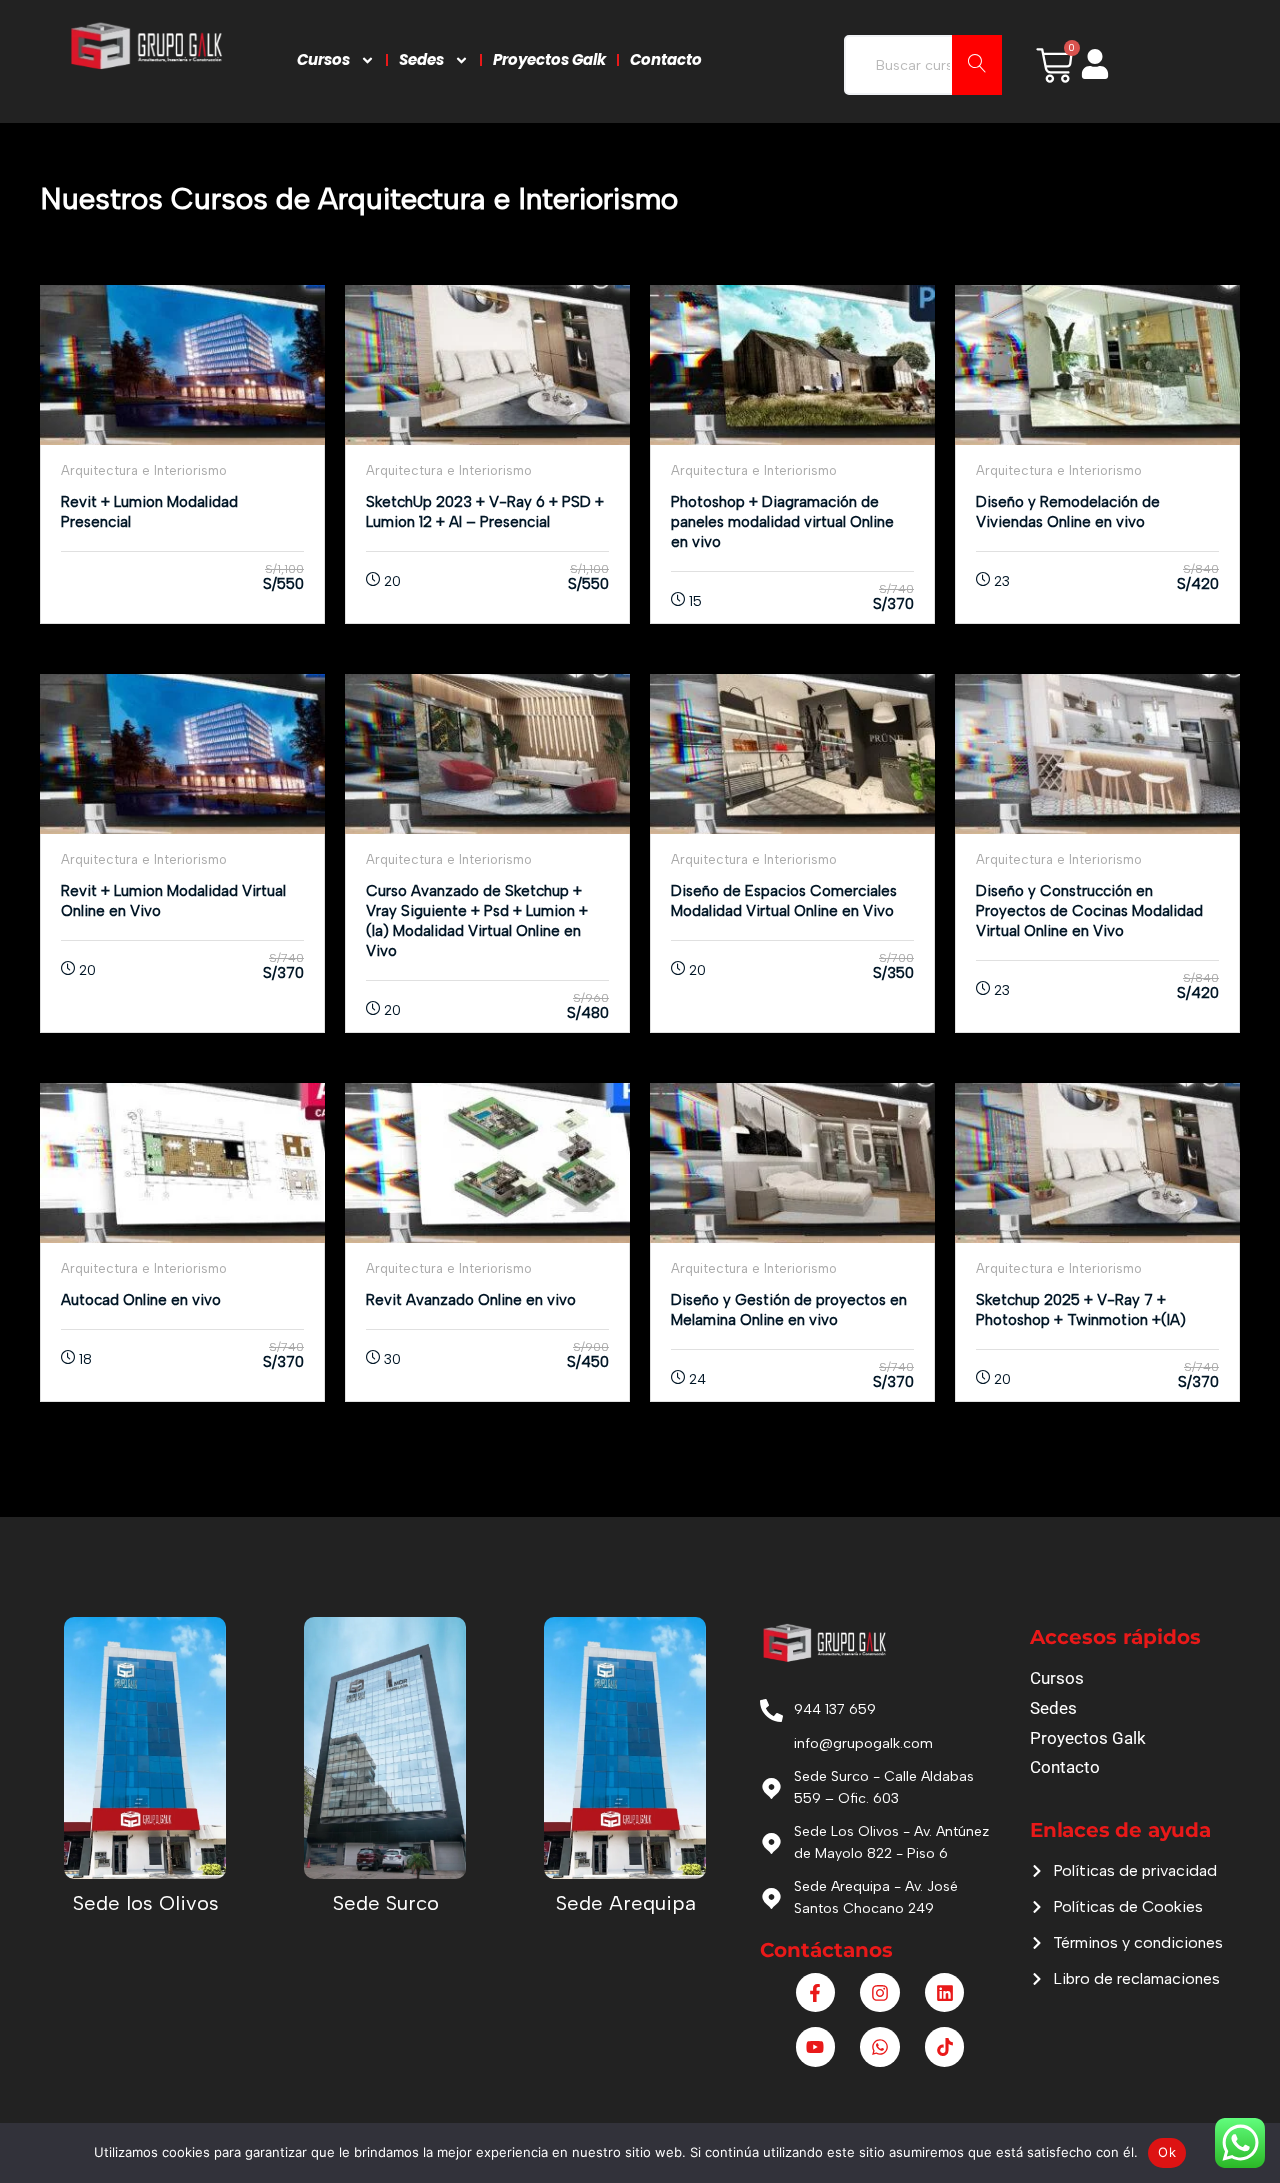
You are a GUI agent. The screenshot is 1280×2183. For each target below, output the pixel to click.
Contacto (666, 59)
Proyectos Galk (549, 59)
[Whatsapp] (880, 2047)
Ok (1167, 2152)
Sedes (421, 59)
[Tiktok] (945, 2047)
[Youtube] (816, 2047)
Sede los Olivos (146, 1903)
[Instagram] (880, 1993)
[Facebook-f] (816, 1993)
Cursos (323, 59)
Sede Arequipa (626, 1903)
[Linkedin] (945, 1993)
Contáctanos (826, 1950)
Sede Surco (386, 1903)
